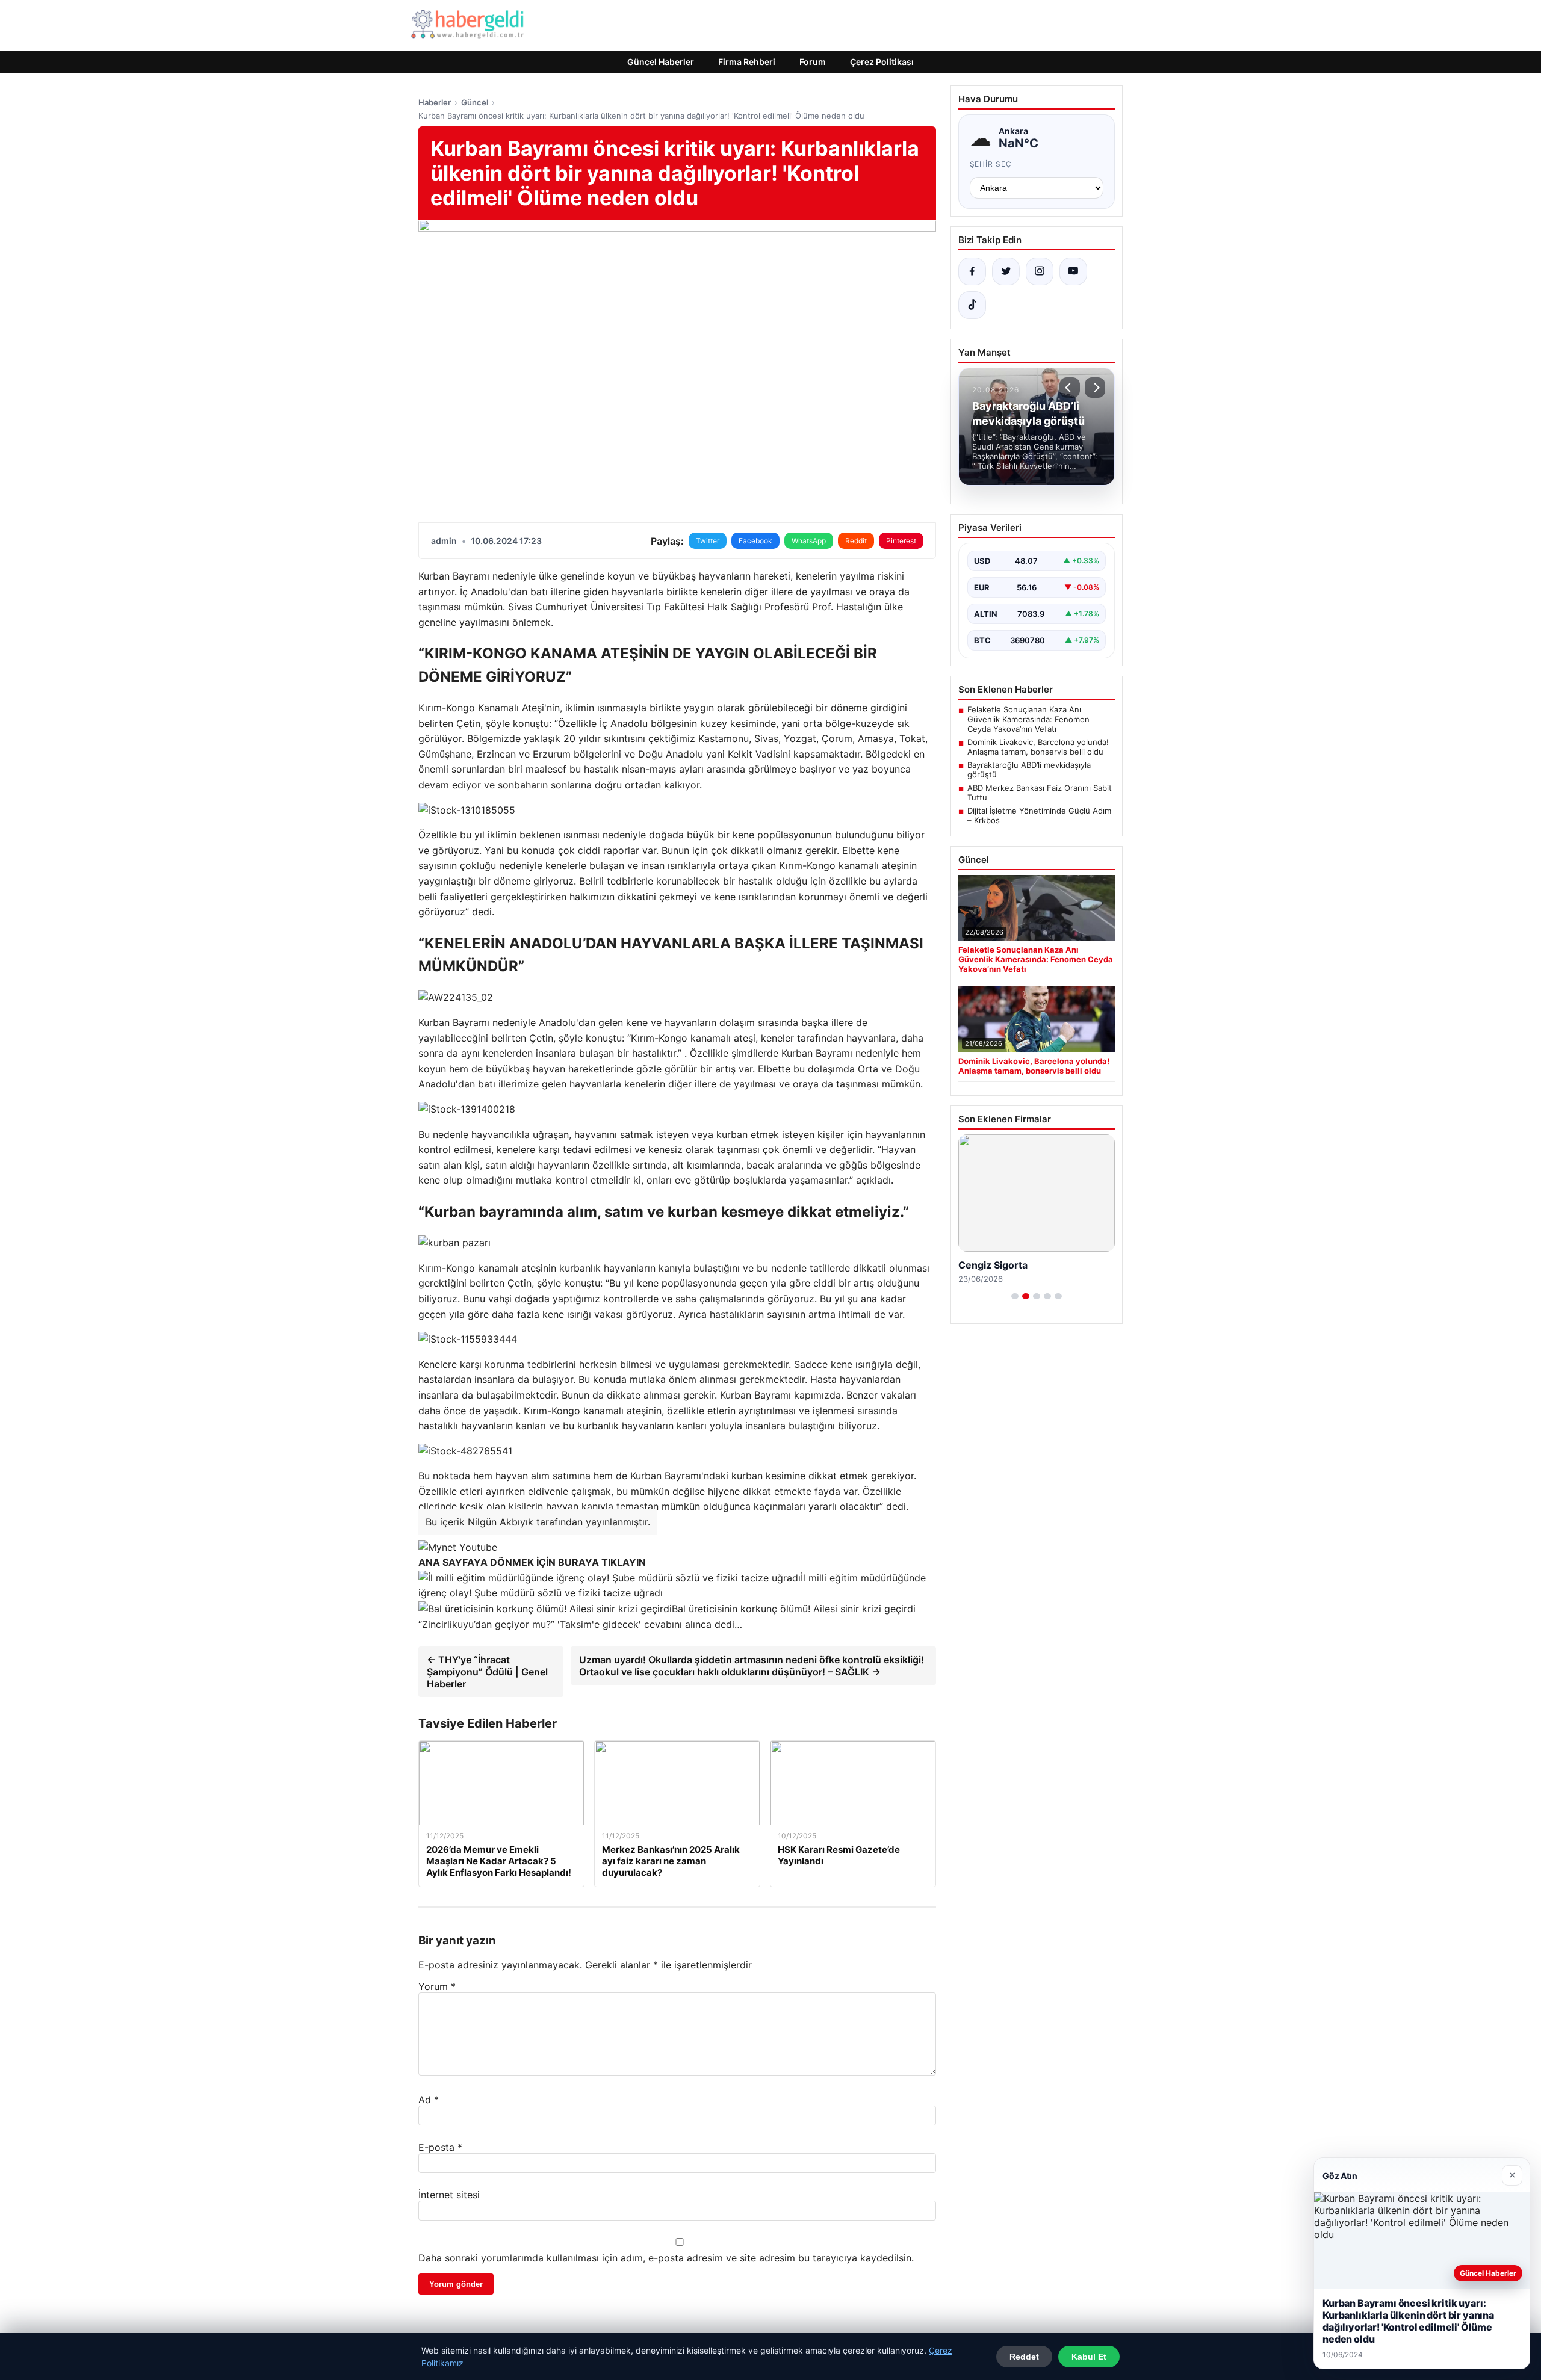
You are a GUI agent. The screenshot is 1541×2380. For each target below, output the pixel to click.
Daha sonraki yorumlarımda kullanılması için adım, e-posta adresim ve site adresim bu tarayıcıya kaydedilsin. (666, 2258)
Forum (813, 62)
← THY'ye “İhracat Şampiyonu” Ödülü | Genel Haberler (487, 1672)
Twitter (708, 541)
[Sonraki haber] (1095, 388)
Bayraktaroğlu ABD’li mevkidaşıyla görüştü (1029, 770)
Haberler (435, 102)
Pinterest (901, 541)
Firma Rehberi (747, 62)
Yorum (437, 1986)
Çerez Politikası (882, 62)
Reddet (1024, 2357)
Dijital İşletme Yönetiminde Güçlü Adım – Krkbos (1039, 815)
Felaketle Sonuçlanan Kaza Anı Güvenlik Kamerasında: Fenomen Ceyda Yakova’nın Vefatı (1028, 719)
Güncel (475, 102)
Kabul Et (1089, 2357)
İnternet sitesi (449, 2195)
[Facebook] (972, 271)
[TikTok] (972, 305)
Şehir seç (991, 164)
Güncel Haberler (661, 62)
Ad (429, 2100)
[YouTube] (1073, 271)
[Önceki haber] (1070, 388)
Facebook (755, 541)
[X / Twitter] (1006, 271)
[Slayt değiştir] (1015, 1296)
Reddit (856, 541)
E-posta (440, 2147)
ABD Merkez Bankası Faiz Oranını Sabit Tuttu (1040, 793)
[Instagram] (1040, 271)
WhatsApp (809, 541)
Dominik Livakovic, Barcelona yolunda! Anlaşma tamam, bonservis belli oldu (1038, 747)
